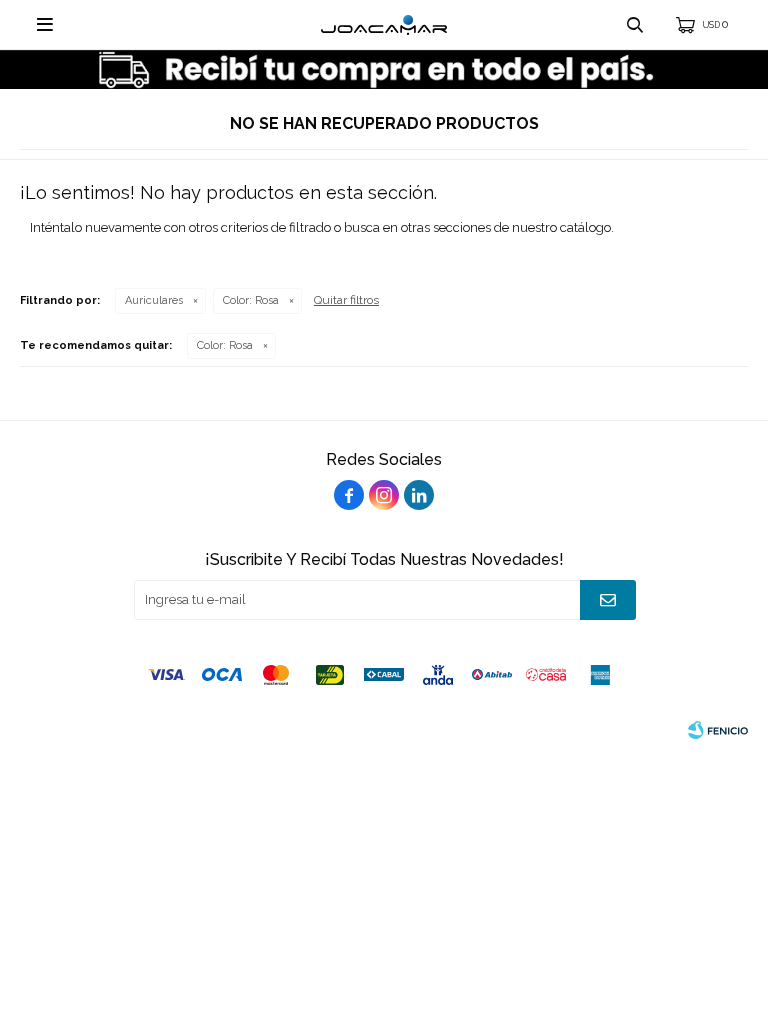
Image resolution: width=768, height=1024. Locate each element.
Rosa (251, 300)
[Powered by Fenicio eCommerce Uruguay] (718, 730)
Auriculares (154, 300)
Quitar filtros (346, 300)
